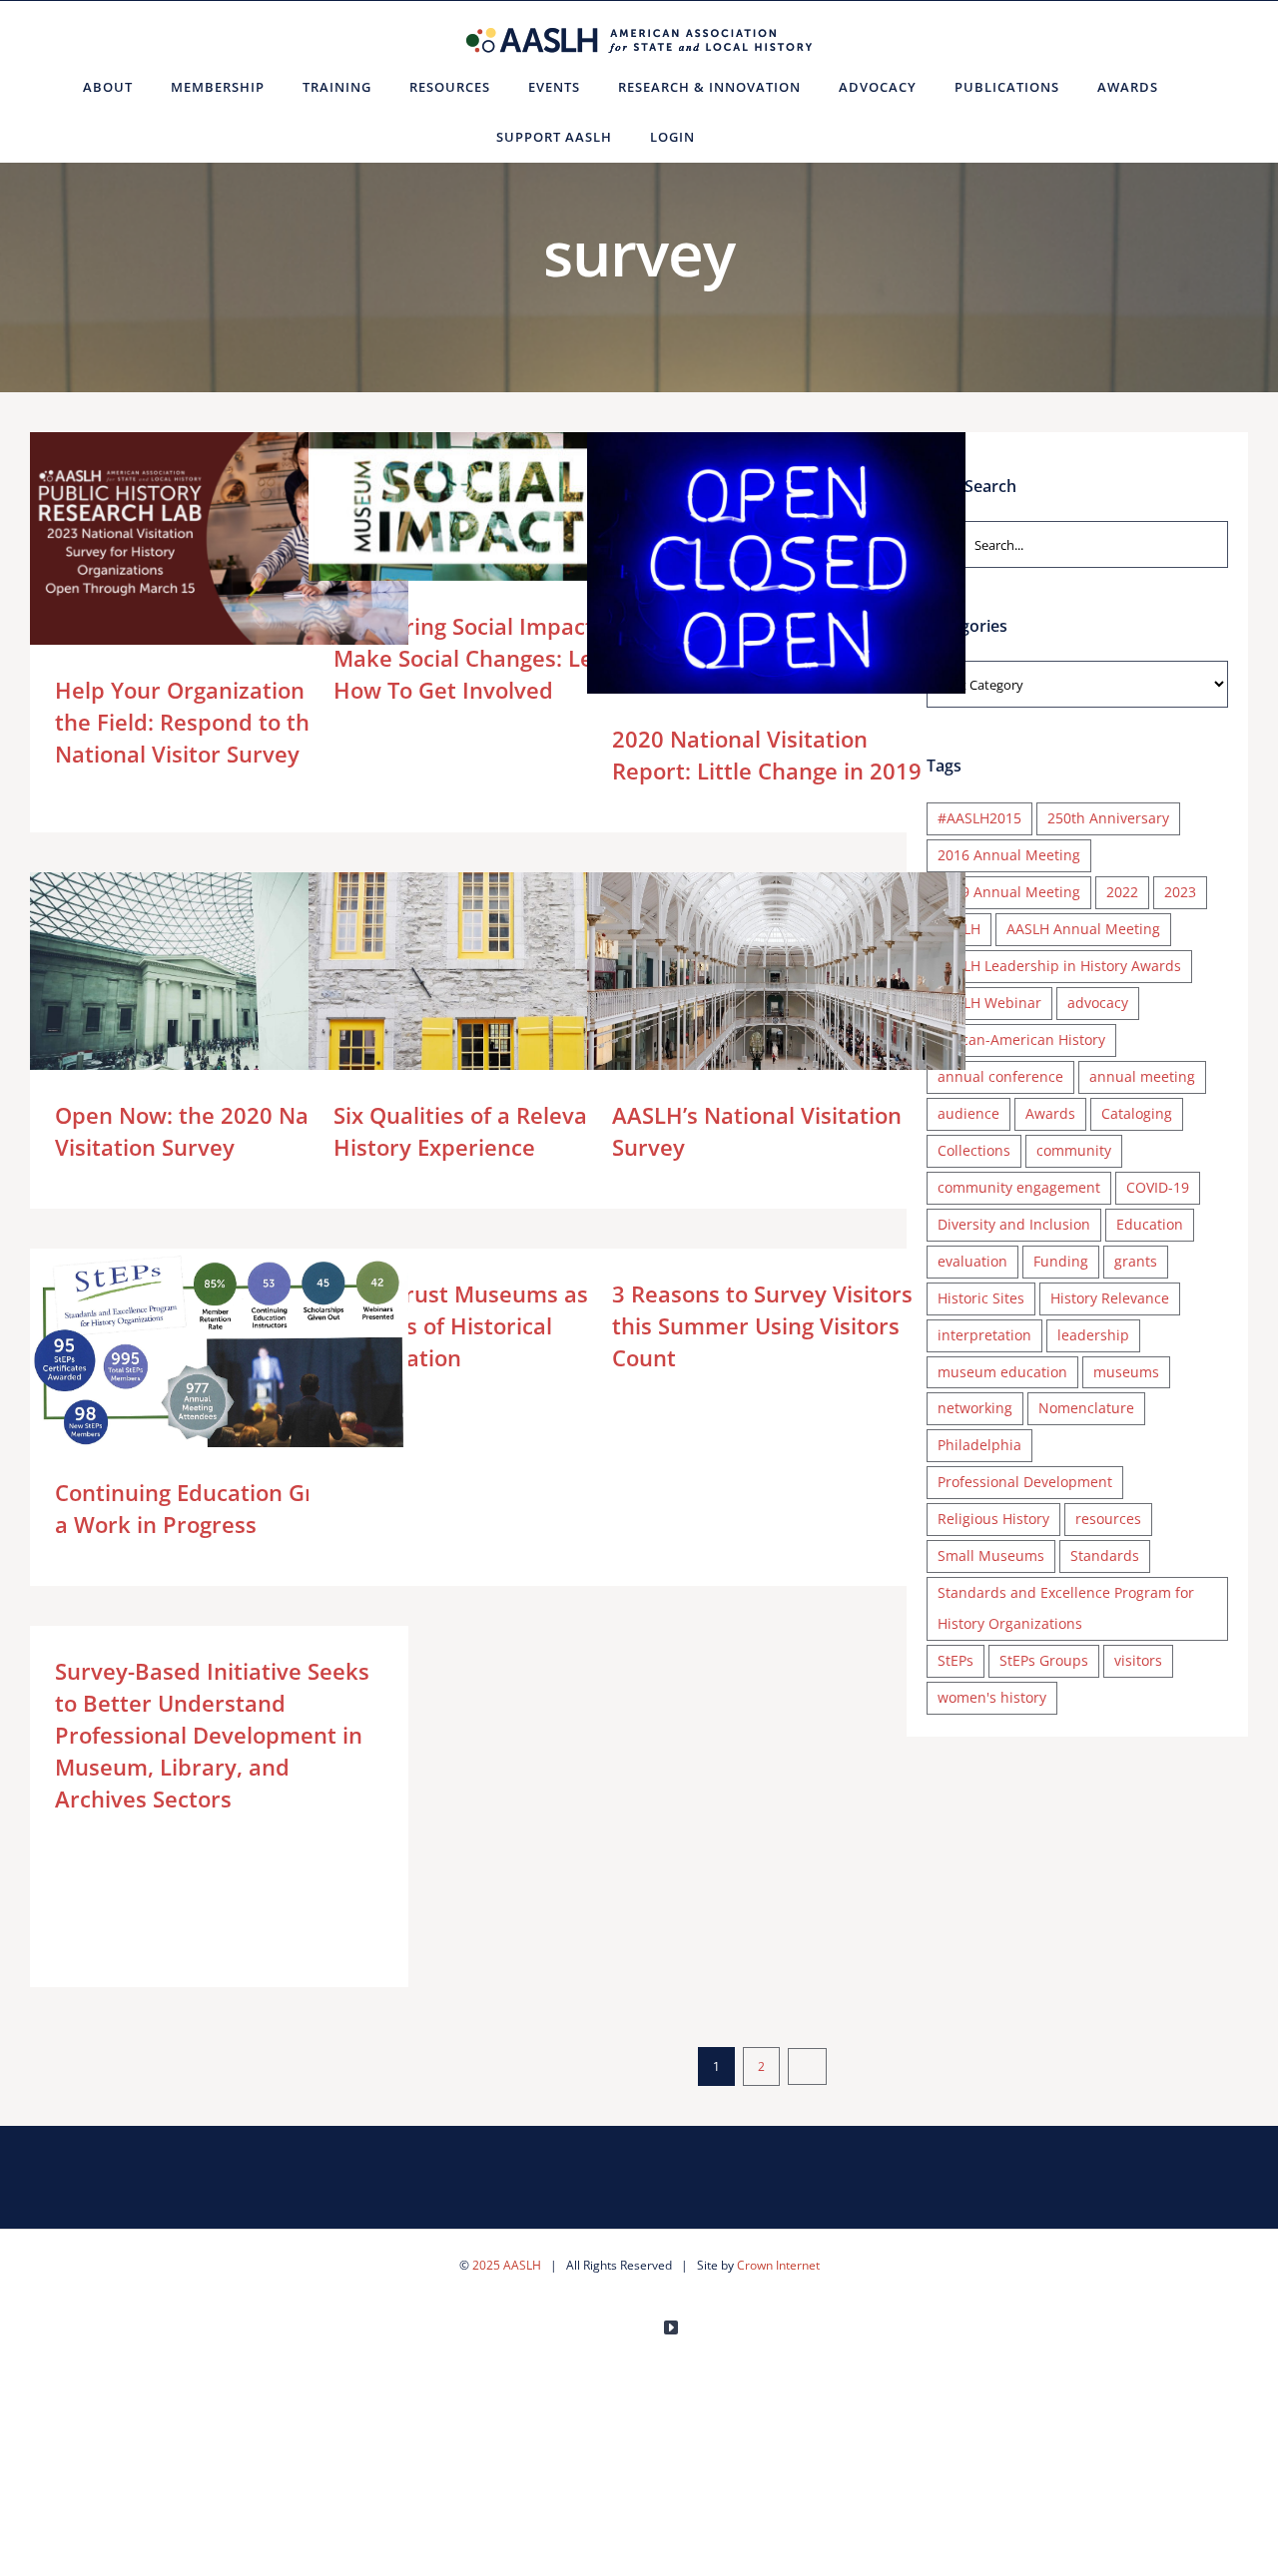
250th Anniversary (1108, 818)
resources (1108, 1519)
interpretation (984, 1335)
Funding (1061, 1261)
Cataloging (1137, 1113)
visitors (1138, 1660)
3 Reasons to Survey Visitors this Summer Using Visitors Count (762, 1325)
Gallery (248, 538)
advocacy (1098, 1003)
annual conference (1000, 1076)
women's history (992, 1697)
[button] (738, 137)
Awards (1050, 1113)
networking (975, 1408)
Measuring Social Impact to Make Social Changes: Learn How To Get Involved (469, 507)
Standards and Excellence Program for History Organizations (1066, 1608)
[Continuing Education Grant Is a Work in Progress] (219, 1355)
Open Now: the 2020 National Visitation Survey (190, 999)
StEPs (956, 1660)
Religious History (993, 1519)
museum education (1002, 1372)
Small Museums (991, 1555)
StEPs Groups (1044, 1660)
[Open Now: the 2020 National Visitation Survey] (219, 999)
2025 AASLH (507, 2265)
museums (1126, 1372)
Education (1150, 1224)
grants (1136, 1261)
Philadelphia (979, 1445)
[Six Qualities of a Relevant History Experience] (498, 1005)
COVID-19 (1158, 1187)
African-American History (1021, 1039)
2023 (1180, 892)
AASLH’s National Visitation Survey (747, 991)
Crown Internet (778, 2265)
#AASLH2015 (979, 818)
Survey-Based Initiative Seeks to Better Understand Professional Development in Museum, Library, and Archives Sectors (212, 1735)
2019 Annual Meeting (1009, 892)
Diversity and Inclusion (1014, 1224)
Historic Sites (981, 1298)
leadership (1093, 1335)
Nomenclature (1086, 1408)
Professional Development (1025, 1482)
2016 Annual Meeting (1009, 855)
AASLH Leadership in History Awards (1059, 966)
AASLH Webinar (989, 1003)
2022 (1122, 892)
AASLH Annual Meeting (1083, 929)
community (1074, 1150)
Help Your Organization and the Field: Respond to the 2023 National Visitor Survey (190, 538)
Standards (1105, 1555)
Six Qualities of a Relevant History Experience (469, 1005)
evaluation (972, 1261)
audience (968, 1113)
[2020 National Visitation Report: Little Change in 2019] (776, 574)
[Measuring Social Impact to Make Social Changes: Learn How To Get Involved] (498, 507)
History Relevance (1110, 1298)
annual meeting (1142, 1076)
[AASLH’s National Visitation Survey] (776, 991)
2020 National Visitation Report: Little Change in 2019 (747, 574)
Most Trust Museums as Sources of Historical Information (461, 1325)
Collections (974, 1150)
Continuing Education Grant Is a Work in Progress (190, 1355)
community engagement (1019, 1187)
